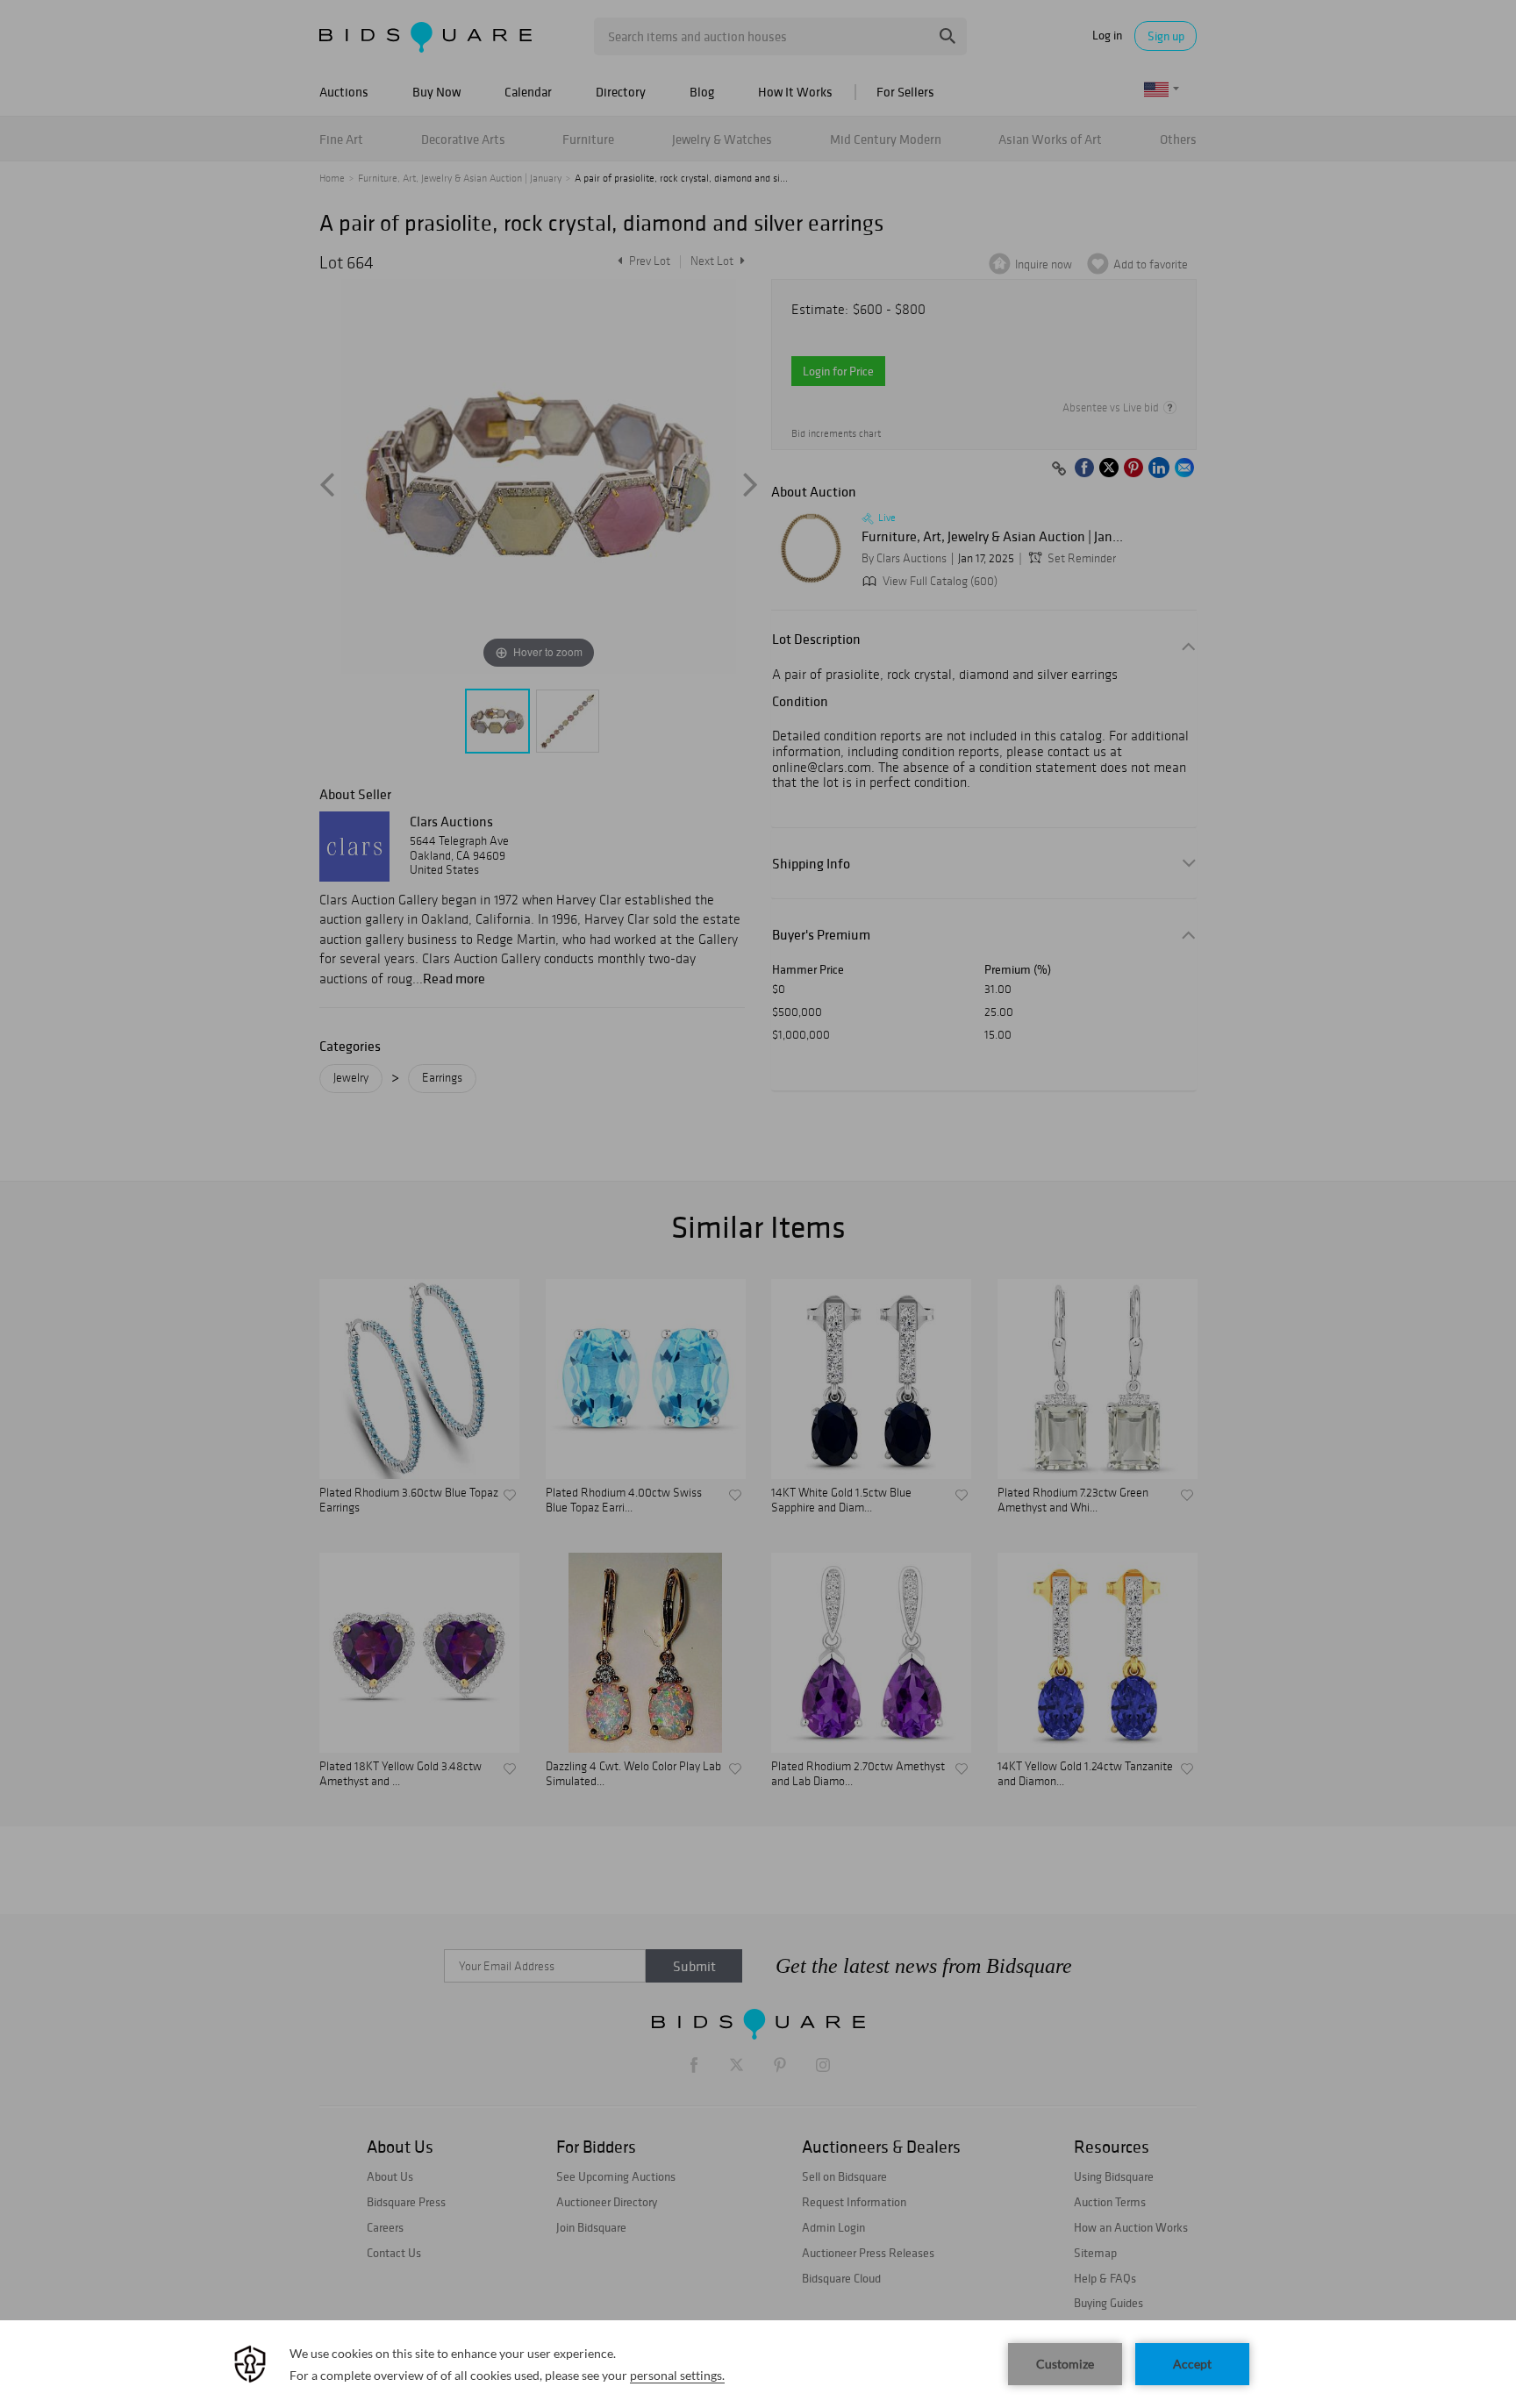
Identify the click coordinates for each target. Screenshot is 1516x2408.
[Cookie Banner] (758, 2364)
